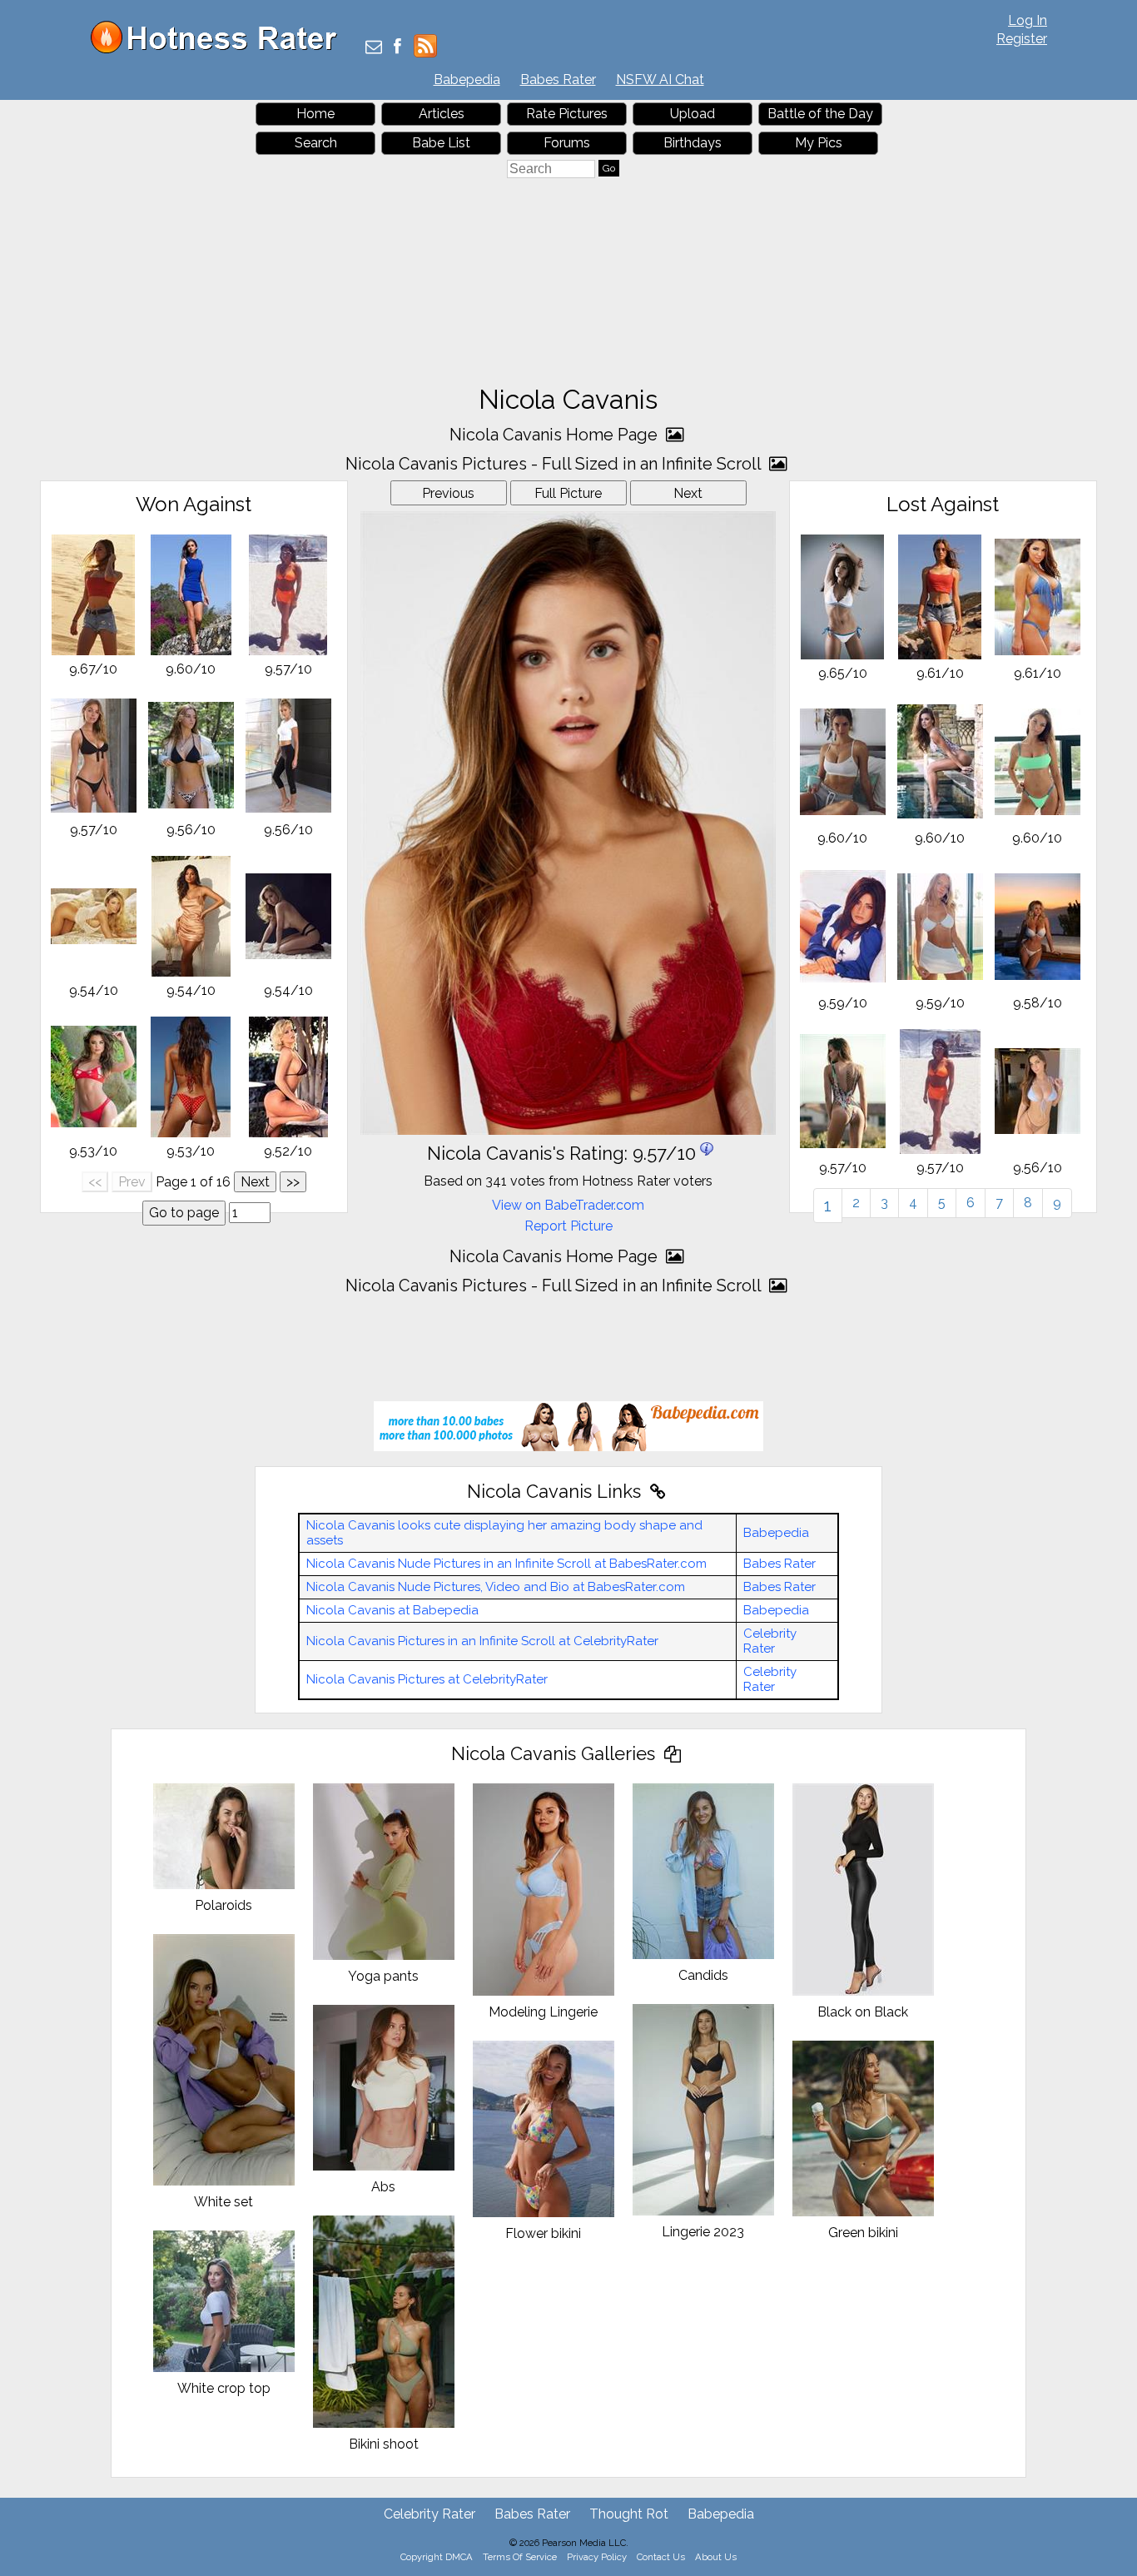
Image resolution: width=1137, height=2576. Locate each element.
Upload (693, 114)
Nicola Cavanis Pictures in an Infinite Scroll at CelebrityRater (482, 1641)
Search (316, 143)
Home (315, 114)
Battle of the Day (820, 114)
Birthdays (693, 143)
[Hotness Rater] (220, 50)
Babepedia (467, 80)
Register (1022, 39)
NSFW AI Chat (660, 80)
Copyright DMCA (437, 2557)
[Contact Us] (374, 48)
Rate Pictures (567, 114)
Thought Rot (629, 2514)
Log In (1028, 20)
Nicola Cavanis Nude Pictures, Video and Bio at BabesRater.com (496, 1587)
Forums (567, 143)
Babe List (441, 143)
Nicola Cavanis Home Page (556, 435)
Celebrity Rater (770, 1641)
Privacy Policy (597, 2557)
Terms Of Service (520, 2557)
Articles (442, 114)
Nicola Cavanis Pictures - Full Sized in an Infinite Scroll (555, 464)
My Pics (819, 143)
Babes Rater (558, 80)
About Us (716, 2557)
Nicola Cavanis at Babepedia (392, 1610)
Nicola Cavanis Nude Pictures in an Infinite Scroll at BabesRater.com (506, 1564)
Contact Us (661, 2557)
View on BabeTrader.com (568, 1205)
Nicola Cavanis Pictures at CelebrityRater (427, 1679)
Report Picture (568, 1226)
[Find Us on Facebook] (397, 48)
